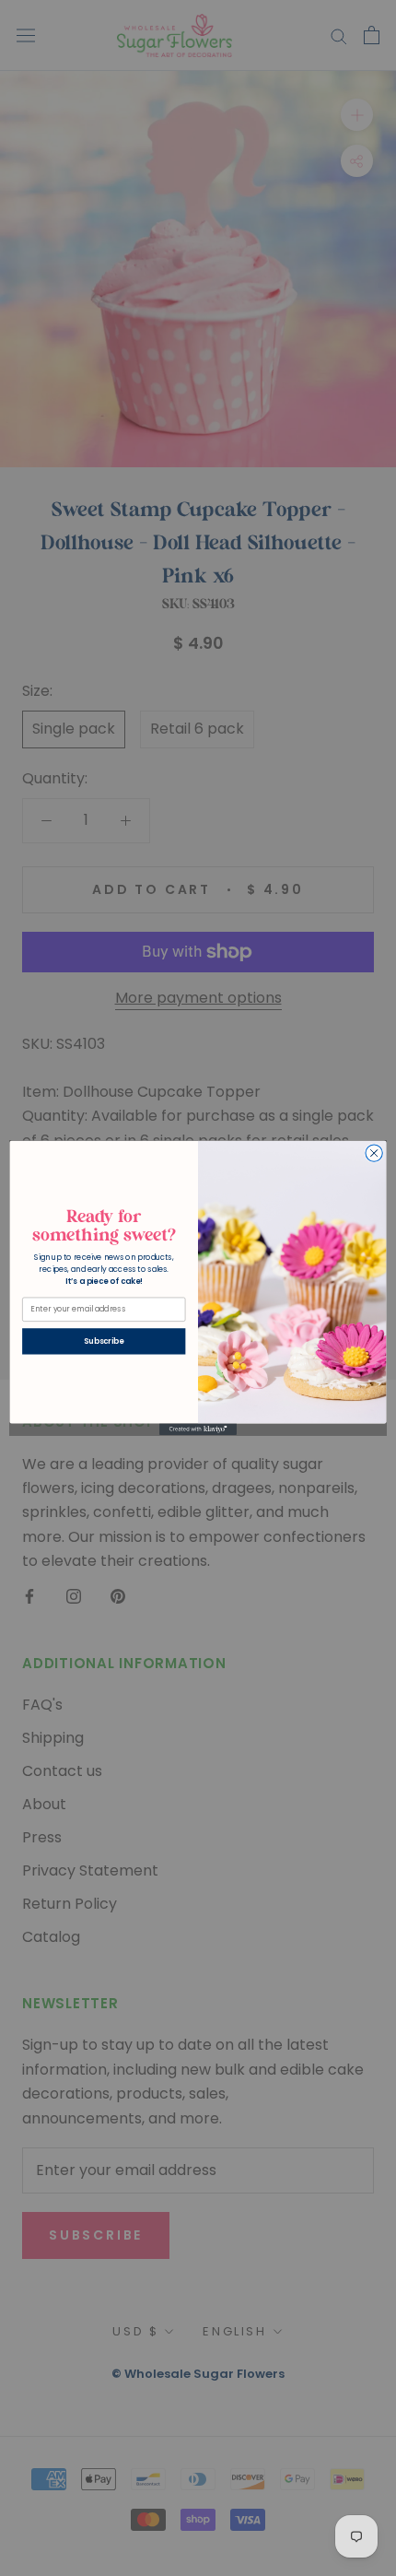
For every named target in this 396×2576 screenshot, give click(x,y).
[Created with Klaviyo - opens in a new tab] (198, 1430)
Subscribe (104, 1341)
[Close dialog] (374, 1153)
